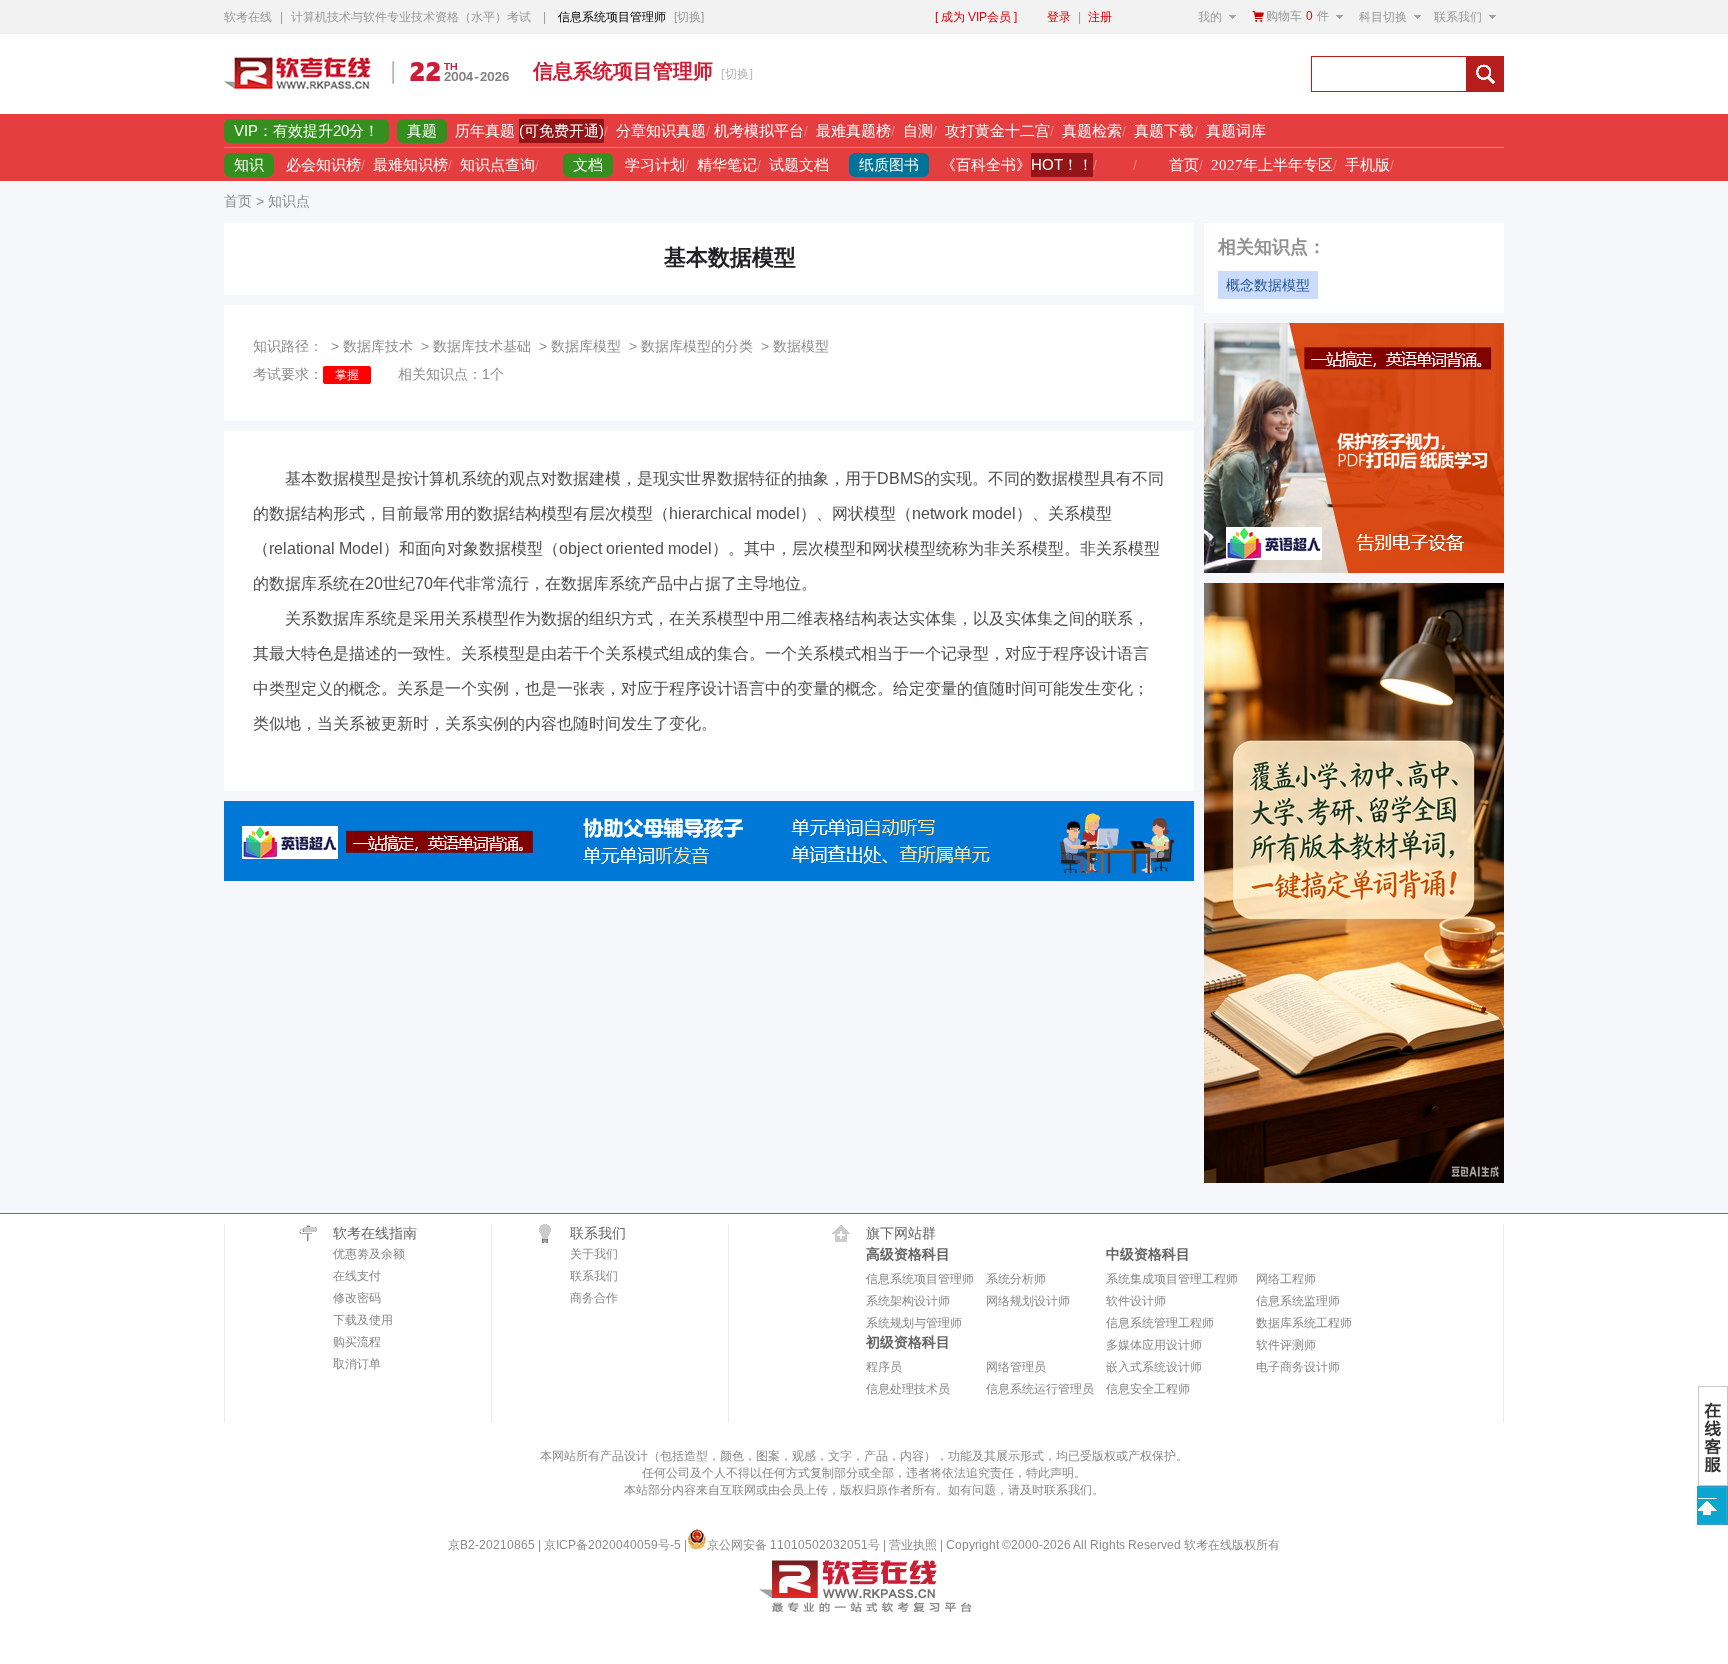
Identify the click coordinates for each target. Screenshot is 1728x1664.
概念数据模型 (1268, 285)
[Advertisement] (1061, 74)
